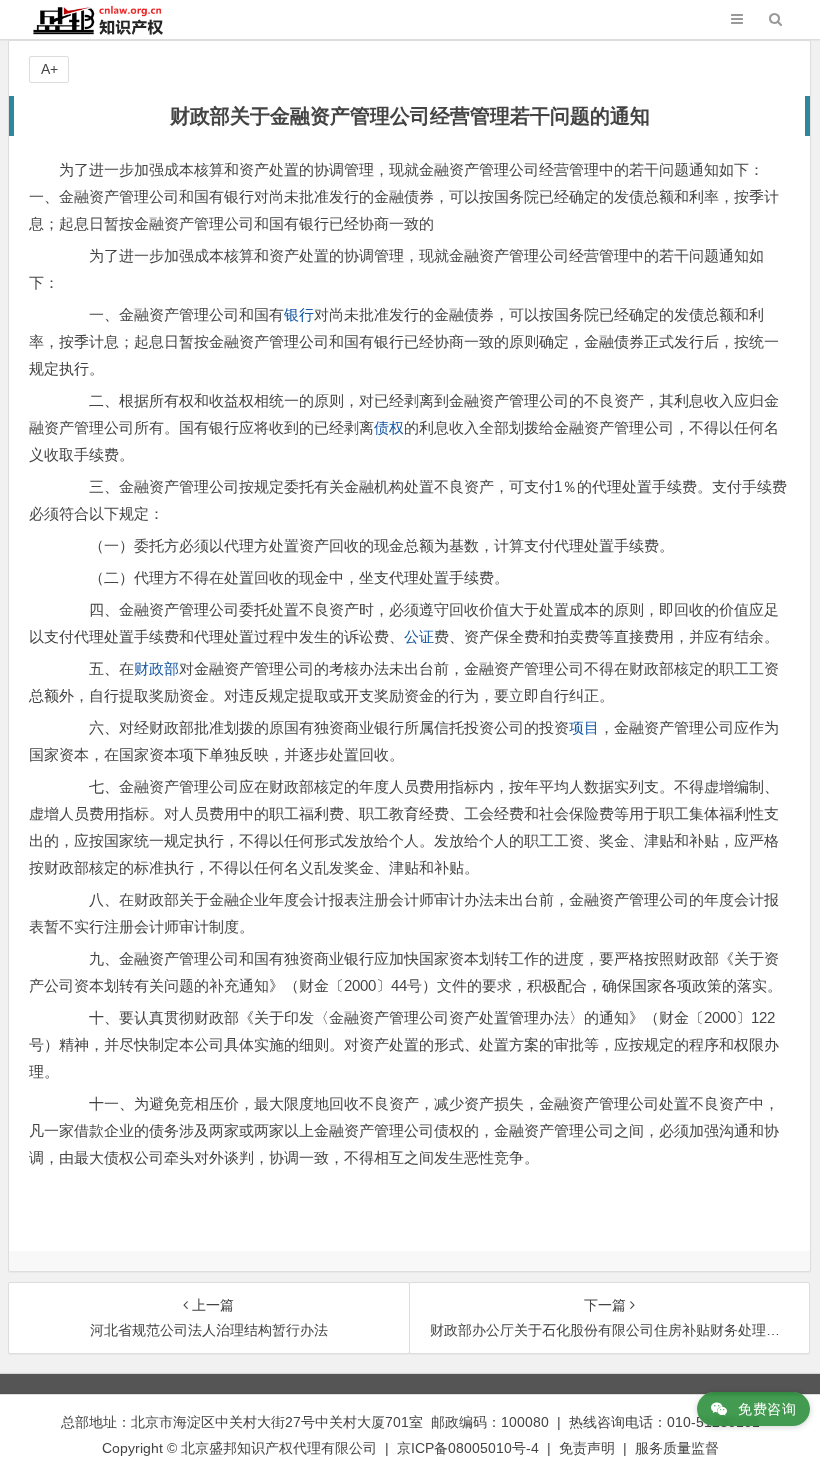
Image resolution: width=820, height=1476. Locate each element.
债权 (389, 427)
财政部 (156, 668)
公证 (419, 636)
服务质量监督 (677, 1448)
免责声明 (587, 1448)
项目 (584, 727)
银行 (299, 314)
